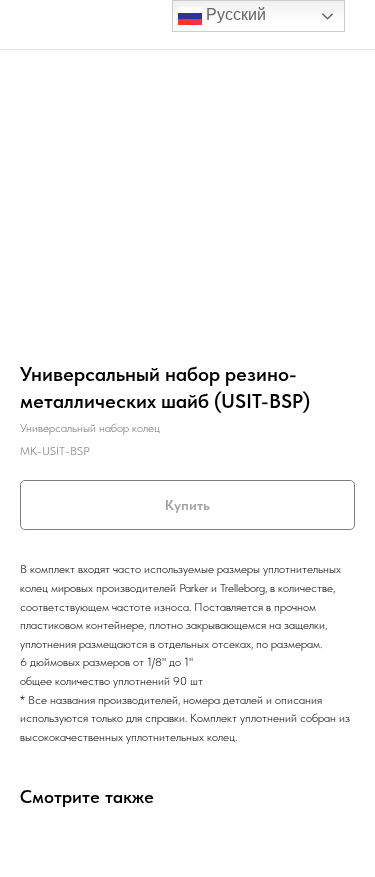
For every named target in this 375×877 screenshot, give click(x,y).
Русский (234, 14)
